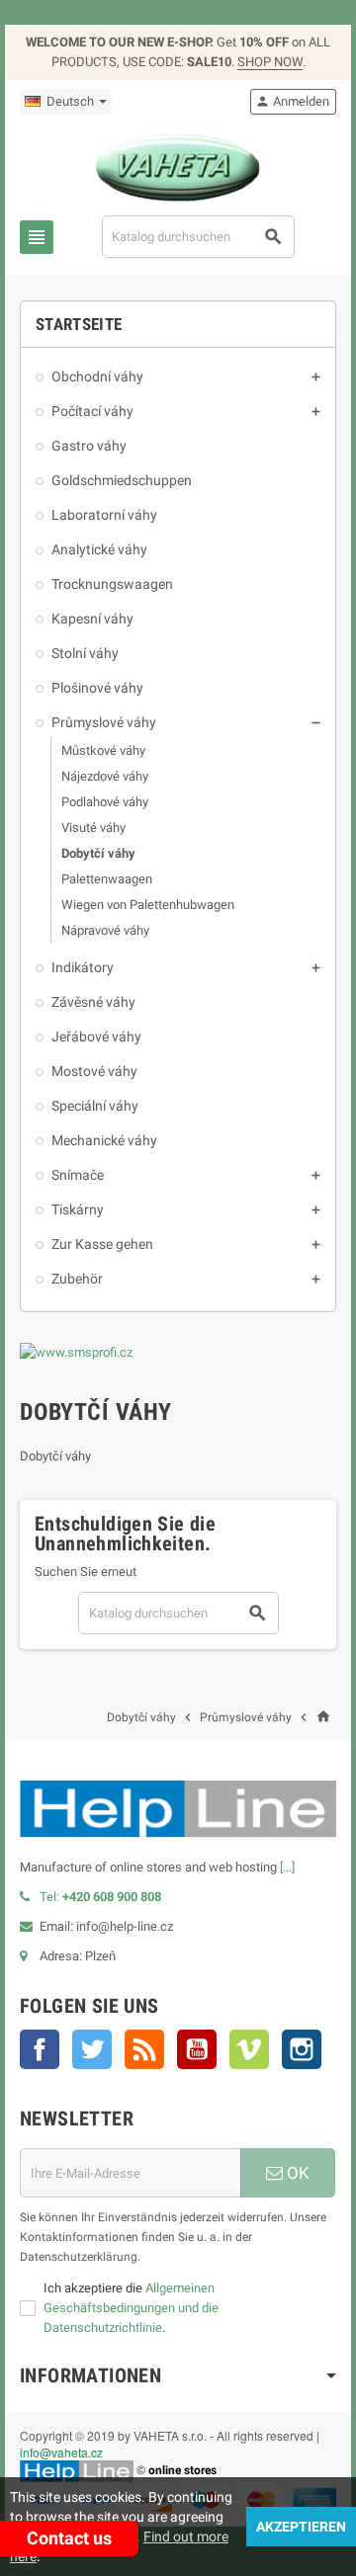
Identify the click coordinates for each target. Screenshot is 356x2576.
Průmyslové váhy (104, 722)
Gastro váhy (89, 446)
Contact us (69, 2538)
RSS (144, 2049)
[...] (287, 1867)
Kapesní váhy (92, 619)
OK (296, 2173)
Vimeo (249, 2049)
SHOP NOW (270, 62)
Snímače (78, 1175)
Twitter (92, 2049)
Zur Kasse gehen (102, 1244)
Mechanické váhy (104, 1140)
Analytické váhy (99, 549)
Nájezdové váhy (105, 776)
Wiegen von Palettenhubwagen (148, 905)
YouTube (197, 2049)
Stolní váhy (85, 653)
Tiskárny (78, 1209)
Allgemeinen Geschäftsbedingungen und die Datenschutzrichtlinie (131, 2308)
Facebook (40, 2049)
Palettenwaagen (107, 879)
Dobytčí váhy (98, 853)
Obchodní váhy (97, 376)
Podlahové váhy (105, 802)
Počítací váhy (92, 411)
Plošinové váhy (97, 688)
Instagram (302, 2049)
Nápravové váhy (105, 930)
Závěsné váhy (93, 1002)
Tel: (100, 1897)
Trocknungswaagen (112, 584)
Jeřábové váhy (96, 1037)
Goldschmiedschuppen (122, 480)
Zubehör (77, 1279)
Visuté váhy (93, 828)
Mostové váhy (94, 1071)
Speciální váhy (95, 1106)
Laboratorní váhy (104, 515)
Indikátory (83, 967)
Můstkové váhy (103, 750)
